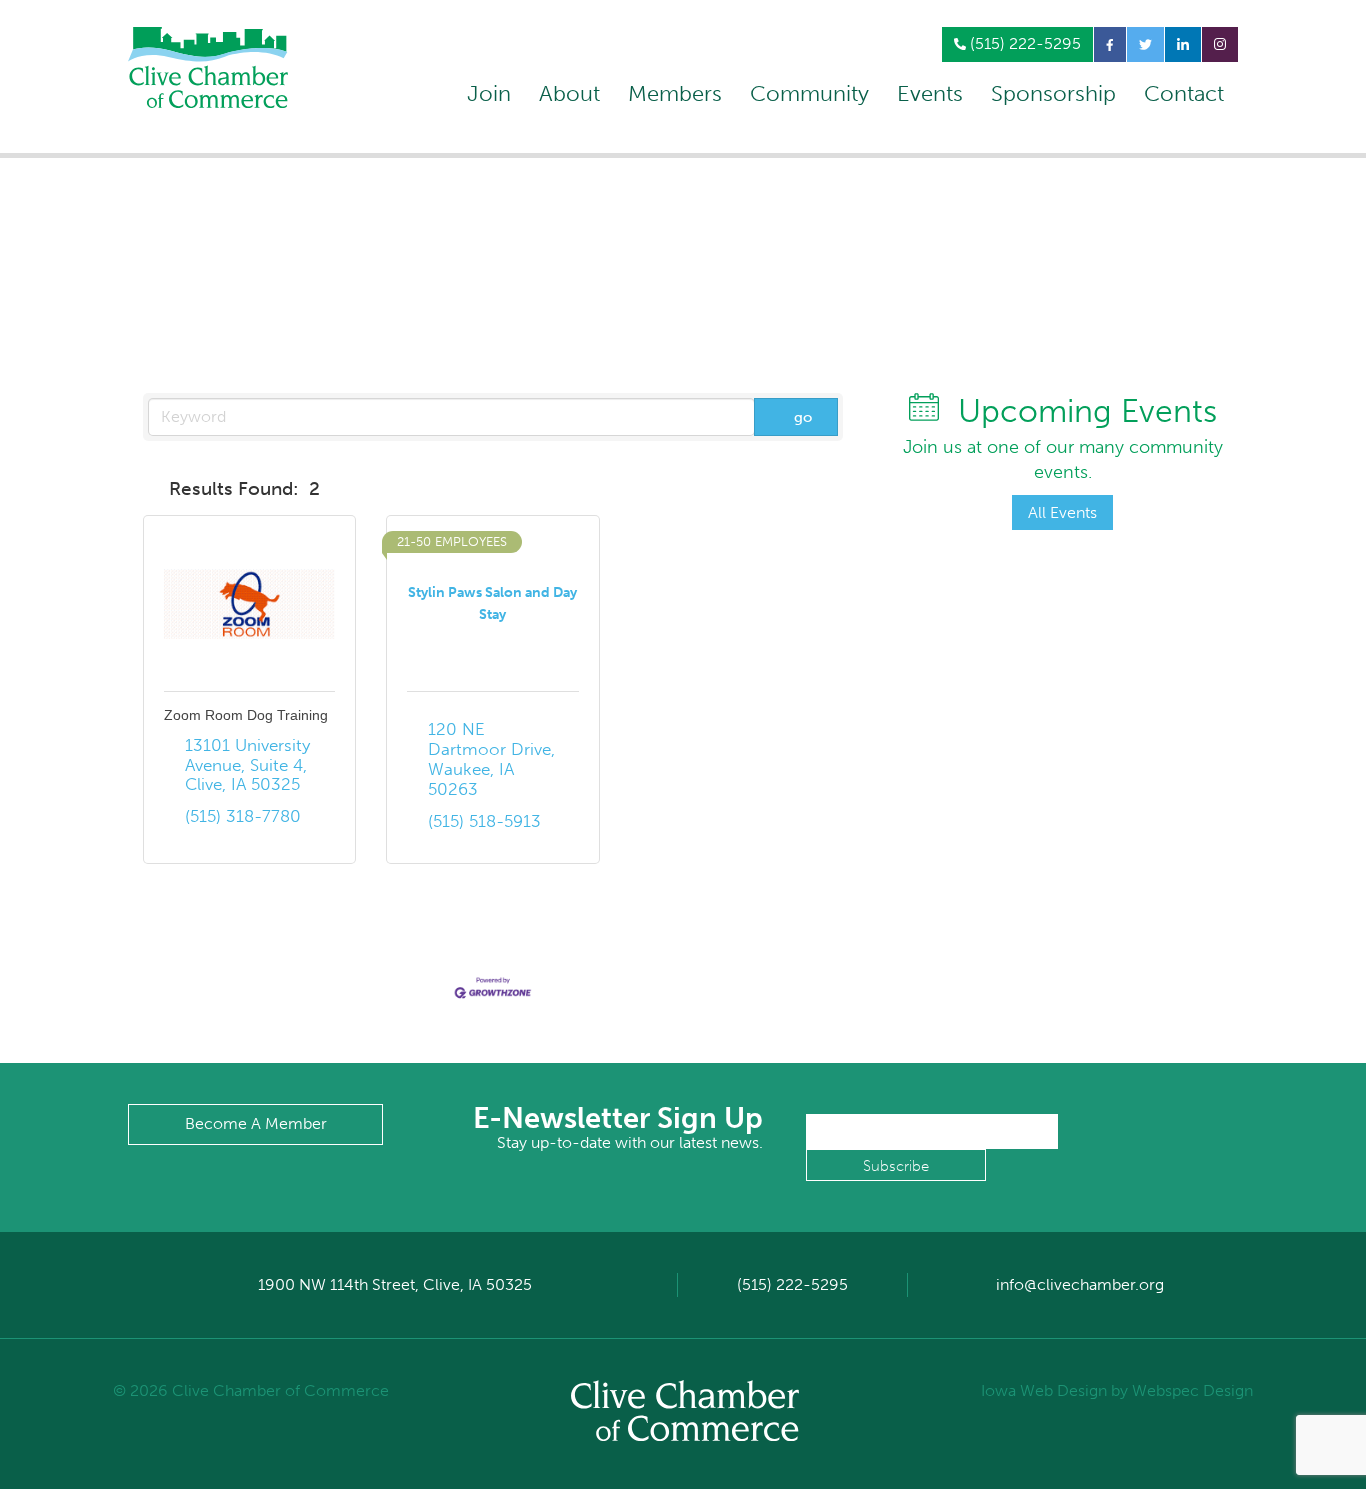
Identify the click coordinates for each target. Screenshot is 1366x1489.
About (569, 93)
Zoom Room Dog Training (246, 715)
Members (675, 93)
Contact (1184, 93)
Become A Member (256, 1123)
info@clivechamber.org (1080, 1284)
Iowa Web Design (1044, 1390)
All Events (1062, 512)
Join (489, 93)
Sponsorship (1053, 93)
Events (930, 93)
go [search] (803, 417)
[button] (152, 489)
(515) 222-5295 (1023, 43)
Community (809, 93)
